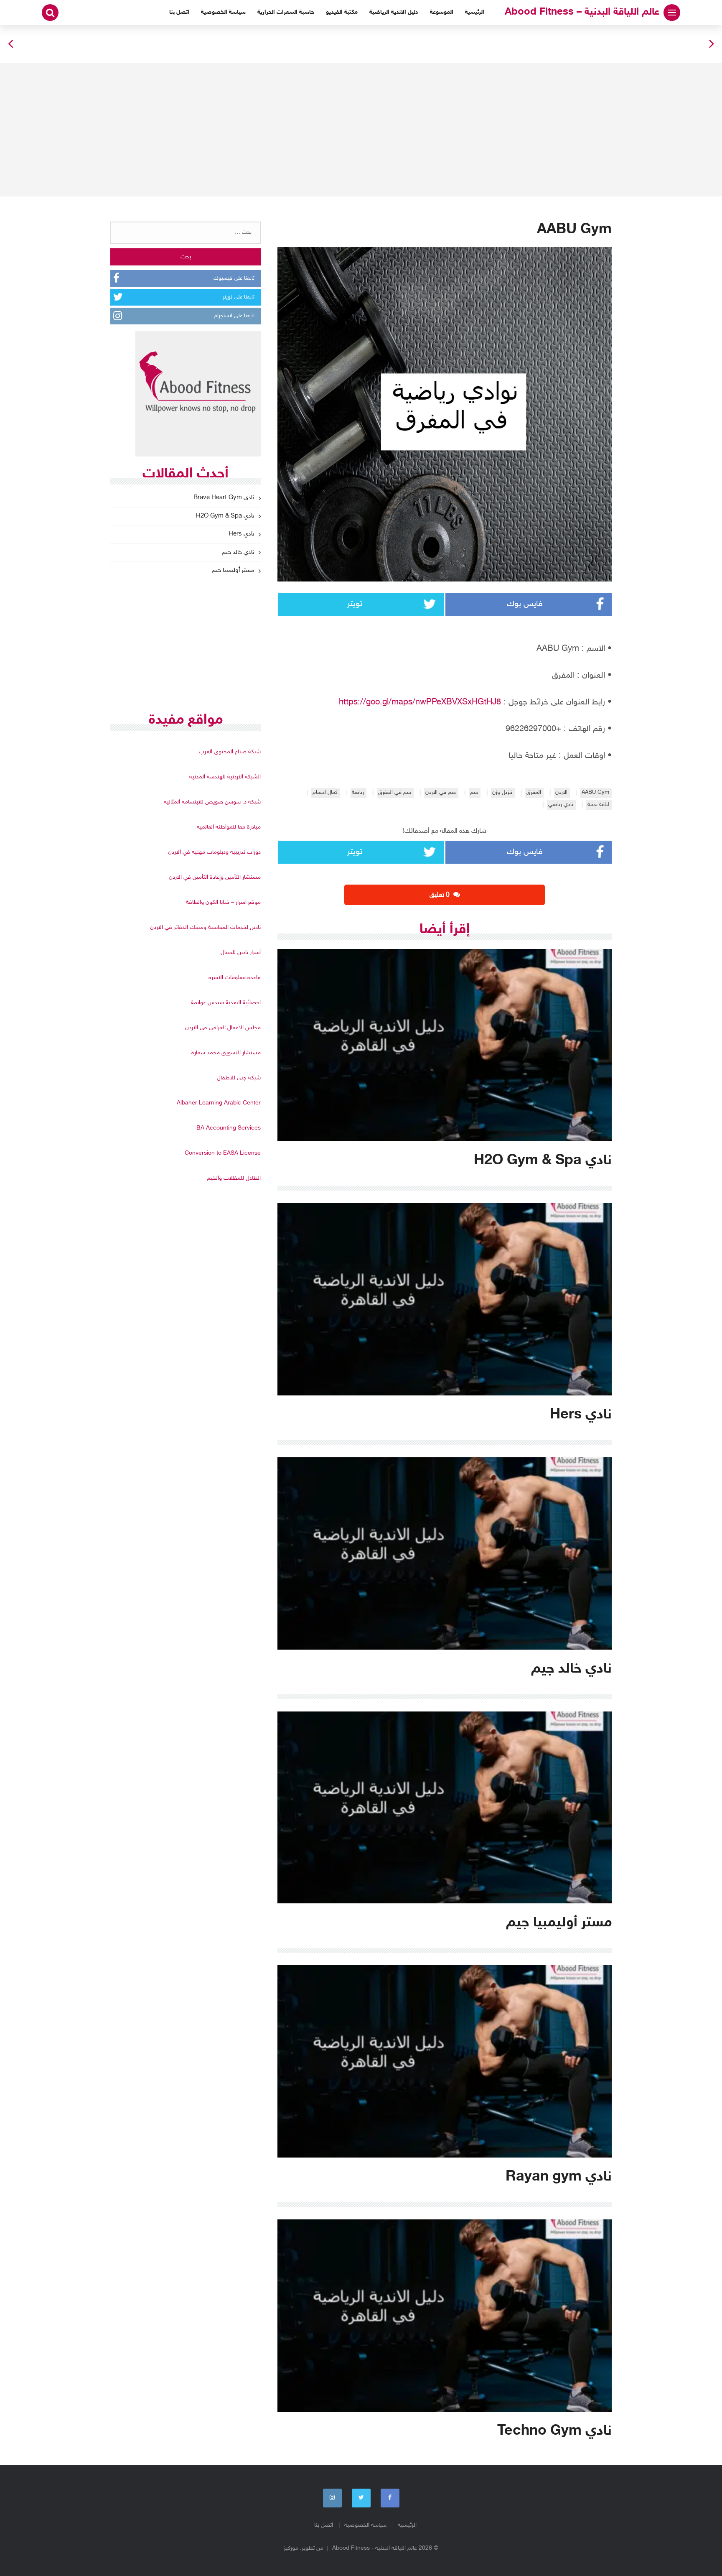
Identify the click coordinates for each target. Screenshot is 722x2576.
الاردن (561, 793)
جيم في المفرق (395, 793)
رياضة (358, 793)
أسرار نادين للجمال (241, 953)
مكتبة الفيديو (342, 12)
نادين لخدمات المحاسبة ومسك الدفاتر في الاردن (205, 927)
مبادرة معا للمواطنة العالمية (229, 827)
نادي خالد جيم (238, 552)
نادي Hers (242, 534)
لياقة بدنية (598, 805)
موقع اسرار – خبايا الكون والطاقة (223, 902)
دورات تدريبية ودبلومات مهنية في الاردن (214, 852)
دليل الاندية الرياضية (394, 12)
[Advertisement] (361, 130)
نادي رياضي (561, 805)
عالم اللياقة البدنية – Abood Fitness (582, 12)
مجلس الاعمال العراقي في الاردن (223, 1028)
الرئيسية (475, 12)
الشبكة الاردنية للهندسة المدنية (225, 777)
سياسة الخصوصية (223, 12)
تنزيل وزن (502, 793)
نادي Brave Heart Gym (224, 498)
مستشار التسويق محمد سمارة (226, 1053)
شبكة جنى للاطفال (239, 1078)
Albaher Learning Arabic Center (219, 1103)
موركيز (291, 2548)
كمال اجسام (325, 793)
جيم (474, 793)
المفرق (534, 793)
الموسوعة (442, 12)
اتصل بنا (179, 12)
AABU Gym (595, 793)
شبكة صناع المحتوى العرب (230, 752)
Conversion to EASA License (223, 1153)
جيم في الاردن (441, 793)
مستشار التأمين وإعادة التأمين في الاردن (215, 877)
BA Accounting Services (229, 1128)
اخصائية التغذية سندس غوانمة (226, 1003)
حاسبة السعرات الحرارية (286, 12)
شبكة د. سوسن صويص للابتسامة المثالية (212, 802)
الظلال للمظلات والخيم (234, 1178)
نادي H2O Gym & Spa (225, 516)
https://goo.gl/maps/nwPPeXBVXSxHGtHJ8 (420, 702)
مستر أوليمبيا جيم (233, 570)
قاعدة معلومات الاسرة (235, 978)
